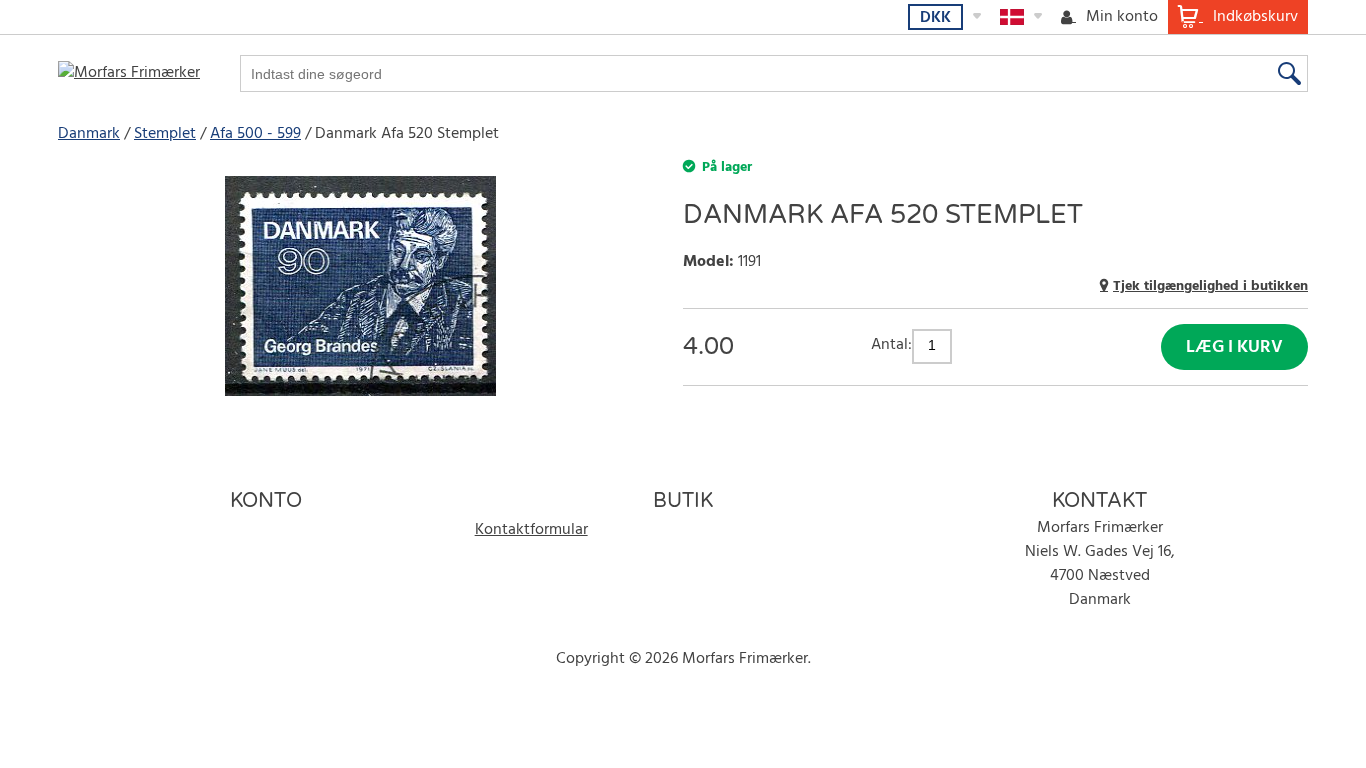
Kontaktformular (531, 530)
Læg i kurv (1234, 347)
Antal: (891, 344)
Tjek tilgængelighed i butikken (1210, 286)
